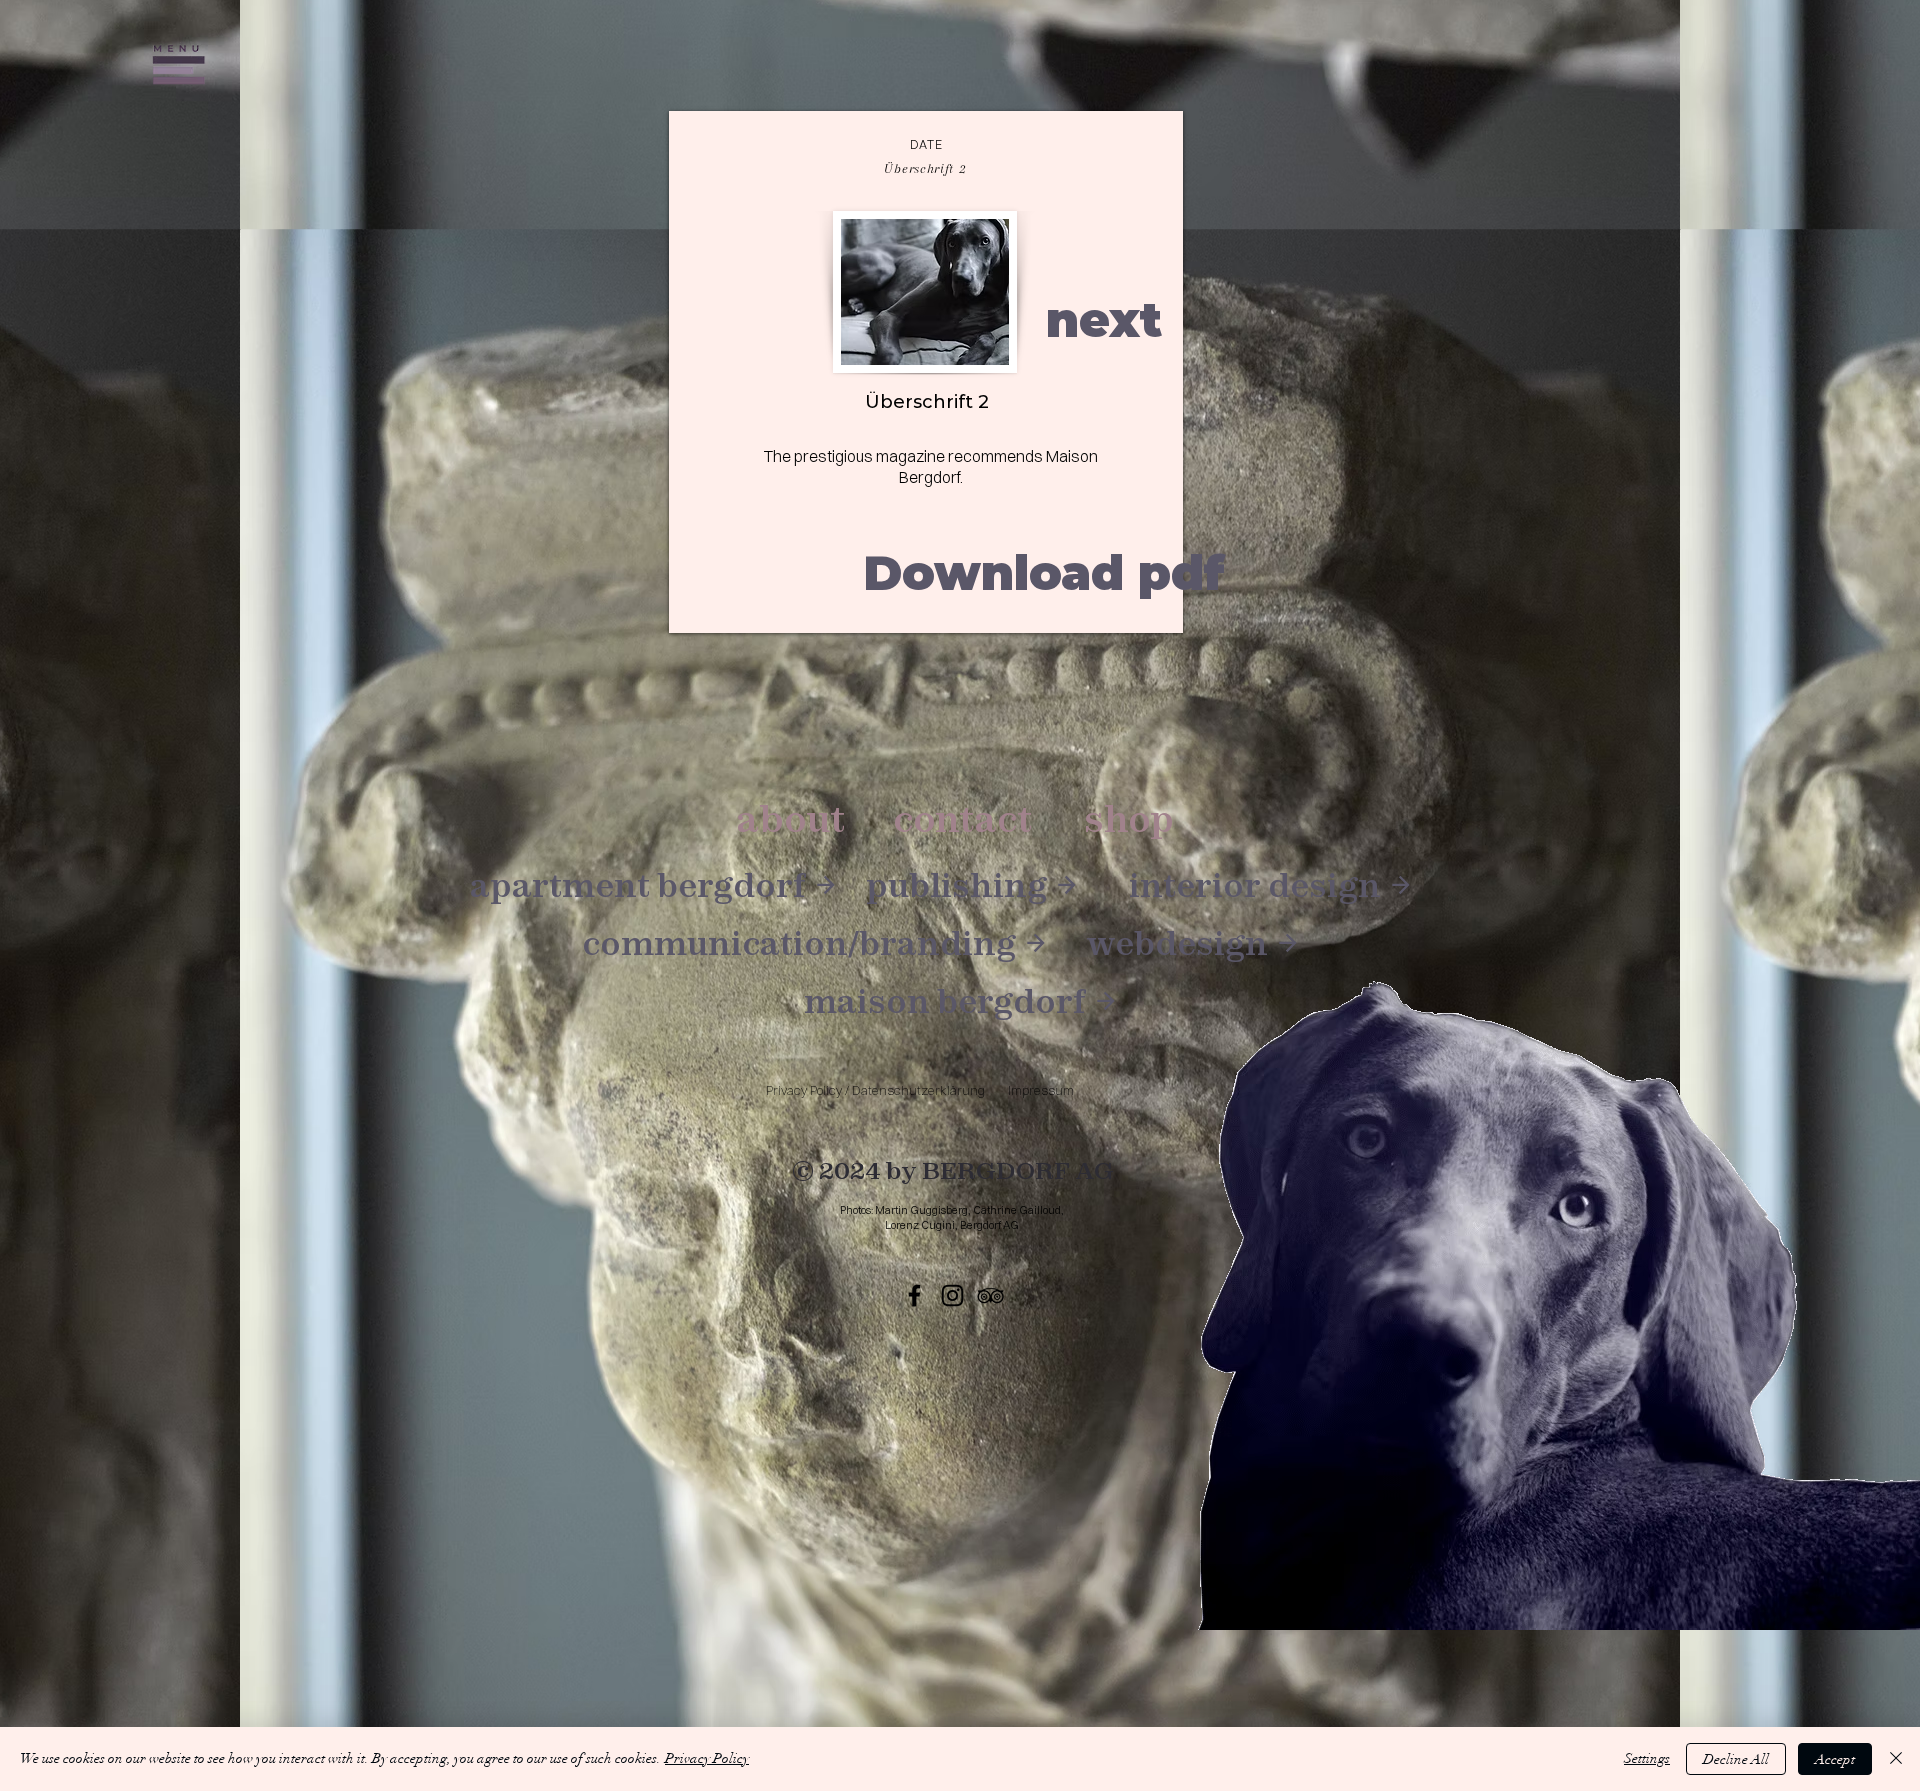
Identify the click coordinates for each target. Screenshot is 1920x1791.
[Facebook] (914, 1295)
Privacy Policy (707, 1758)
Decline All (1736, 1759)
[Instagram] (952, 1295)
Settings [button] (1647, 1758)
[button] (178, 65)
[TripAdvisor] (990, 1295)
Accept (1835, 1759)
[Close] (1896, 1759)
